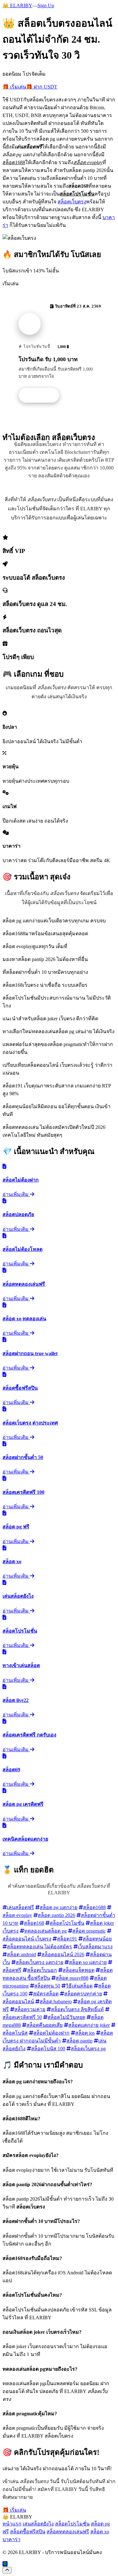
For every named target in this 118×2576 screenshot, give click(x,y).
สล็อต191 (67, 1939)
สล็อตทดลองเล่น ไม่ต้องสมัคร (39, 1947)
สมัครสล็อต (46, 1994)
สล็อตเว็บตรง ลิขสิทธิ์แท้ (77, 2009)
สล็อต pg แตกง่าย (59, 1907)
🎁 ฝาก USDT (42, 87)
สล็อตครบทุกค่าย (83, 1994)
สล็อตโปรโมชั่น (67, 1923)
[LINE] (5, 2564)
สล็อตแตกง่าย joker (89, 2025)
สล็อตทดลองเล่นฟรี (68, 2532)
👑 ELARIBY (17, 5)
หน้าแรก (12, 2524)
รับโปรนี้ (42, 395)
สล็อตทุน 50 (47, 1986)
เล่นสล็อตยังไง (38, 2524)
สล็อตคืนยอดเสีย (45, 2025)
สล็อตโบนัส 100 (48, 2049)
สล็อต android (21, 1954)
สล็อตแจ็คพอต (79, 1970)
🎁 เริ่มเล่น (14, 87)
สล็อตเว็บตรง (72, 202)
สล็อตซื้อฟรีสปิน (28, 2532)
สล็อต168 (34, 1923)
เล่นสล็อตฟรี (20, 1907)
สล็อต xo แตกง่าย (88, 1962)
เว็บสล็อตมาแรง (95, 1947)
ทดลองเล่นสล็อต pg (45, 1931)
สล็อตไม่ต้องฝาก (51, 2033)
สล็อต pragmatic (89, 1931)
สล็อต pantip (79, 2041)
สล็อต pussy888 (72, 1978)
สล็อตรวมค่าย (30, 2009)
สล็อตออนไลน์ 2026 (63, 1954)
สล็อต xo (100, 2532)
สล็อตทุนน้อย (97, 1939)
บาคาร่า (11, 2539)
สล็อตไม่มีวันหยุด (66, 2017)
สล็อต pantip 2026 (56, 1915)
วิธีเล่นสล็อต (79, 1986)
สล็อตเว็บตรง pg (88, 2049)
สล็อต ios (85, 2033)
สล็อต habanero (56, 2002)
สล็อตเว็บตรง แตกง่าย (39, 1962)
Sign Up (46, 5)
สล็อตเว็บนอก (42, 1970)
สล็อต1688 (94, 1907)
